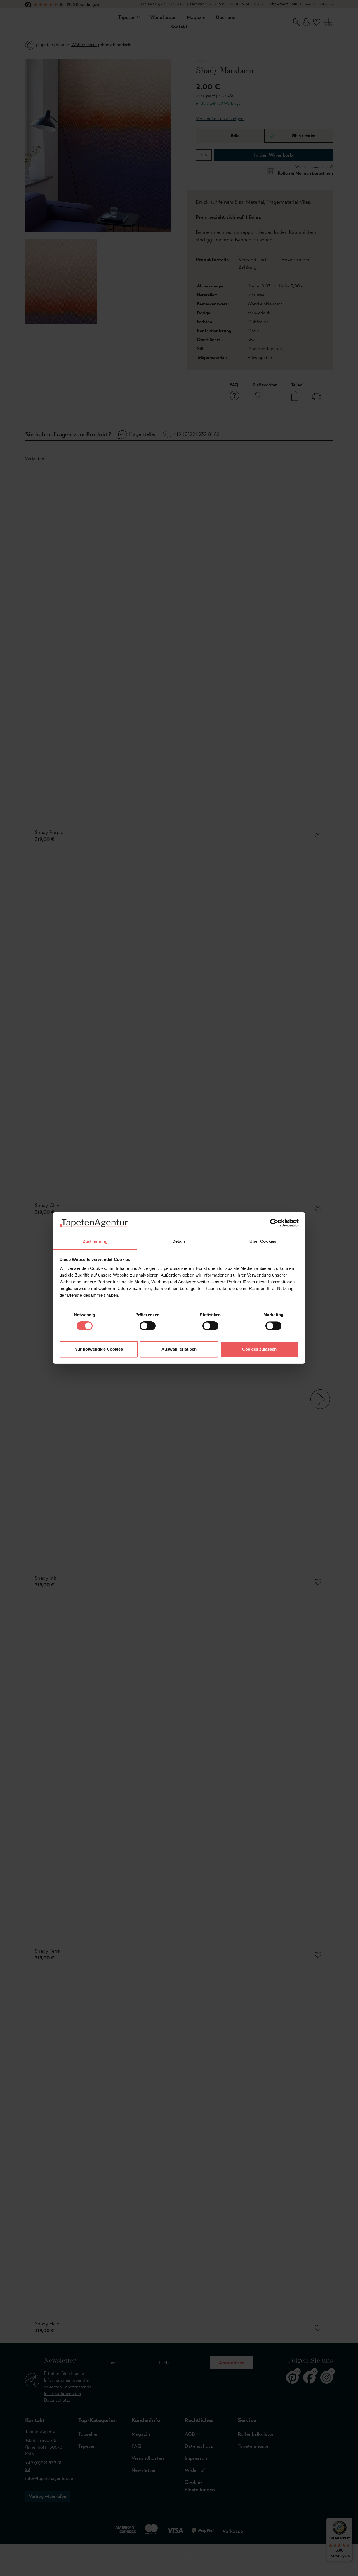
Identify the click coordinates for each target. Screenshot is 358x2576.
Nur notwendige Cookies (99, 1349)
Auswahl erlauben (179, 1349)
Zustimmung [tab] (95, 1241)
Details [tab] (179, 1241)
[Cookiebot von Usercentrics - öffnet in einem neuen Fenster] (274, 1223)
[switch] (148, 1326)
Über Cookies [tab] (263, 1241)
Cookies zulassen (259, 1349)
